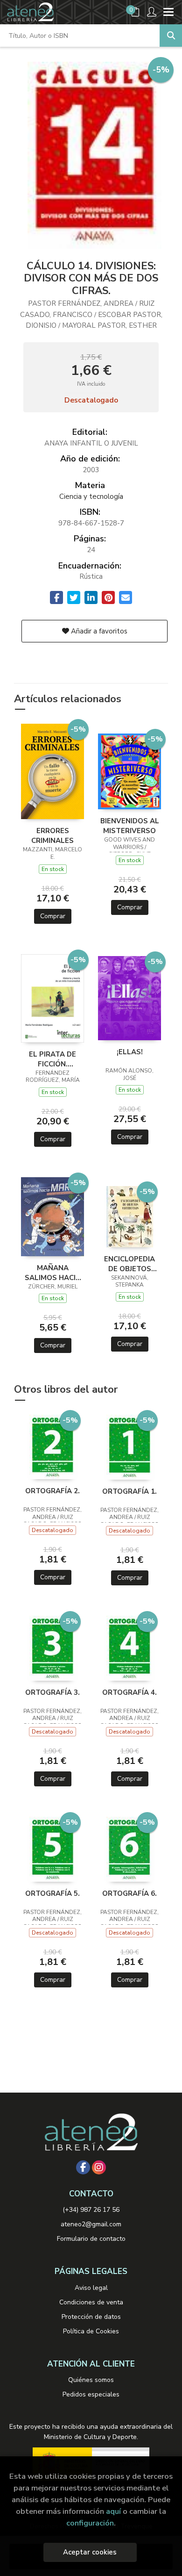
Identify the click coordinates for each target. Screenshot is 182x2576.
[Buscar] (171, 36)
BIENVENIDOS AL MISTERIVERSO (130, 826)
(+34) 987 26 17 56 (91, 2210)
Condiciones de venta (91, 2302)
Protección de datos (91, 2317)
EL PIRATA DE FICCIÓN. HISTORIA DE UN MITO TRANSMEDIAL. (53, 1059)
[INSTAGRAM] (99, 2167)
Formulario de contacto (91, 2239)
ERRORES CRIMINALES (52, 835)
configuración (90, 2523)
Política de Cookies (91, 2331)
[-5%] (52, 771)
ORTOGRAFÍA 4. (129, 1692)
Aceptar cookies (90, 2552)
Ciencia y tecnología (91, 496)
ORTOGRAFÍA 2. (52, 1491)
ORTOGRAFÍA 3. (52, 1692)
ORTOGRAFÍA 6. (129, 1893)
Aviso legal (91, 2288)
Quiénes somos (91, 2380)
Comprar (53, 916)
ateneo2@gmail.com (91, 2224)
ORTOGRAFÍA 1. (129, 1491)
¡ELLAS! (130, 1052)
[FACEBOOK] (83, 2167)
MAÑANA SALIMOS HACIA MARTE (53, 1273)
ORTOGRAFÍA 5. (52, 1893)
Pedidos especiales (91, 2394)
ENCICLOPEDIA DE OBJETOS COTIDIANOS (129, 1264)
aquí (113, 2511)
